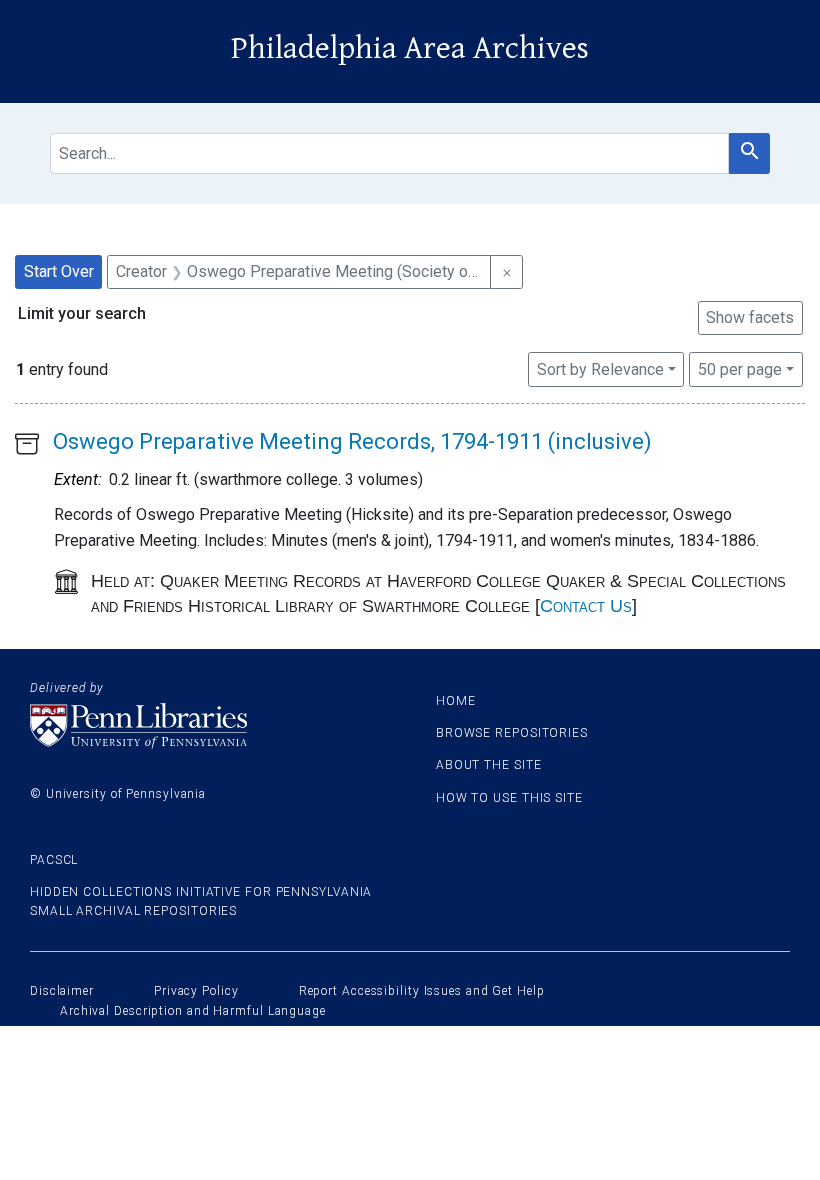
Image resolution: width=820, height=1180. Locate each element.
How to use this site (509, 798)
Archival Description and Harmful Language (193, 1011)
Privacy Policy (196, 991)
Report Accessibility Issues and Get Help (422, 991)
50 (740, 369)
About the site (489, 765)
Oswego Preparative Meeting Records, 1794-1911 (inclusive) (352, 441)
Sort (600, 369)
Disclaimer (62, 991)
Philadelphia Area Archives (410, 48)
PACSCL (54, 860)
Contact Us (586, 606)
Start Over (59, 271)
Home (456, 701)
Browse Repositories (512, 733)
